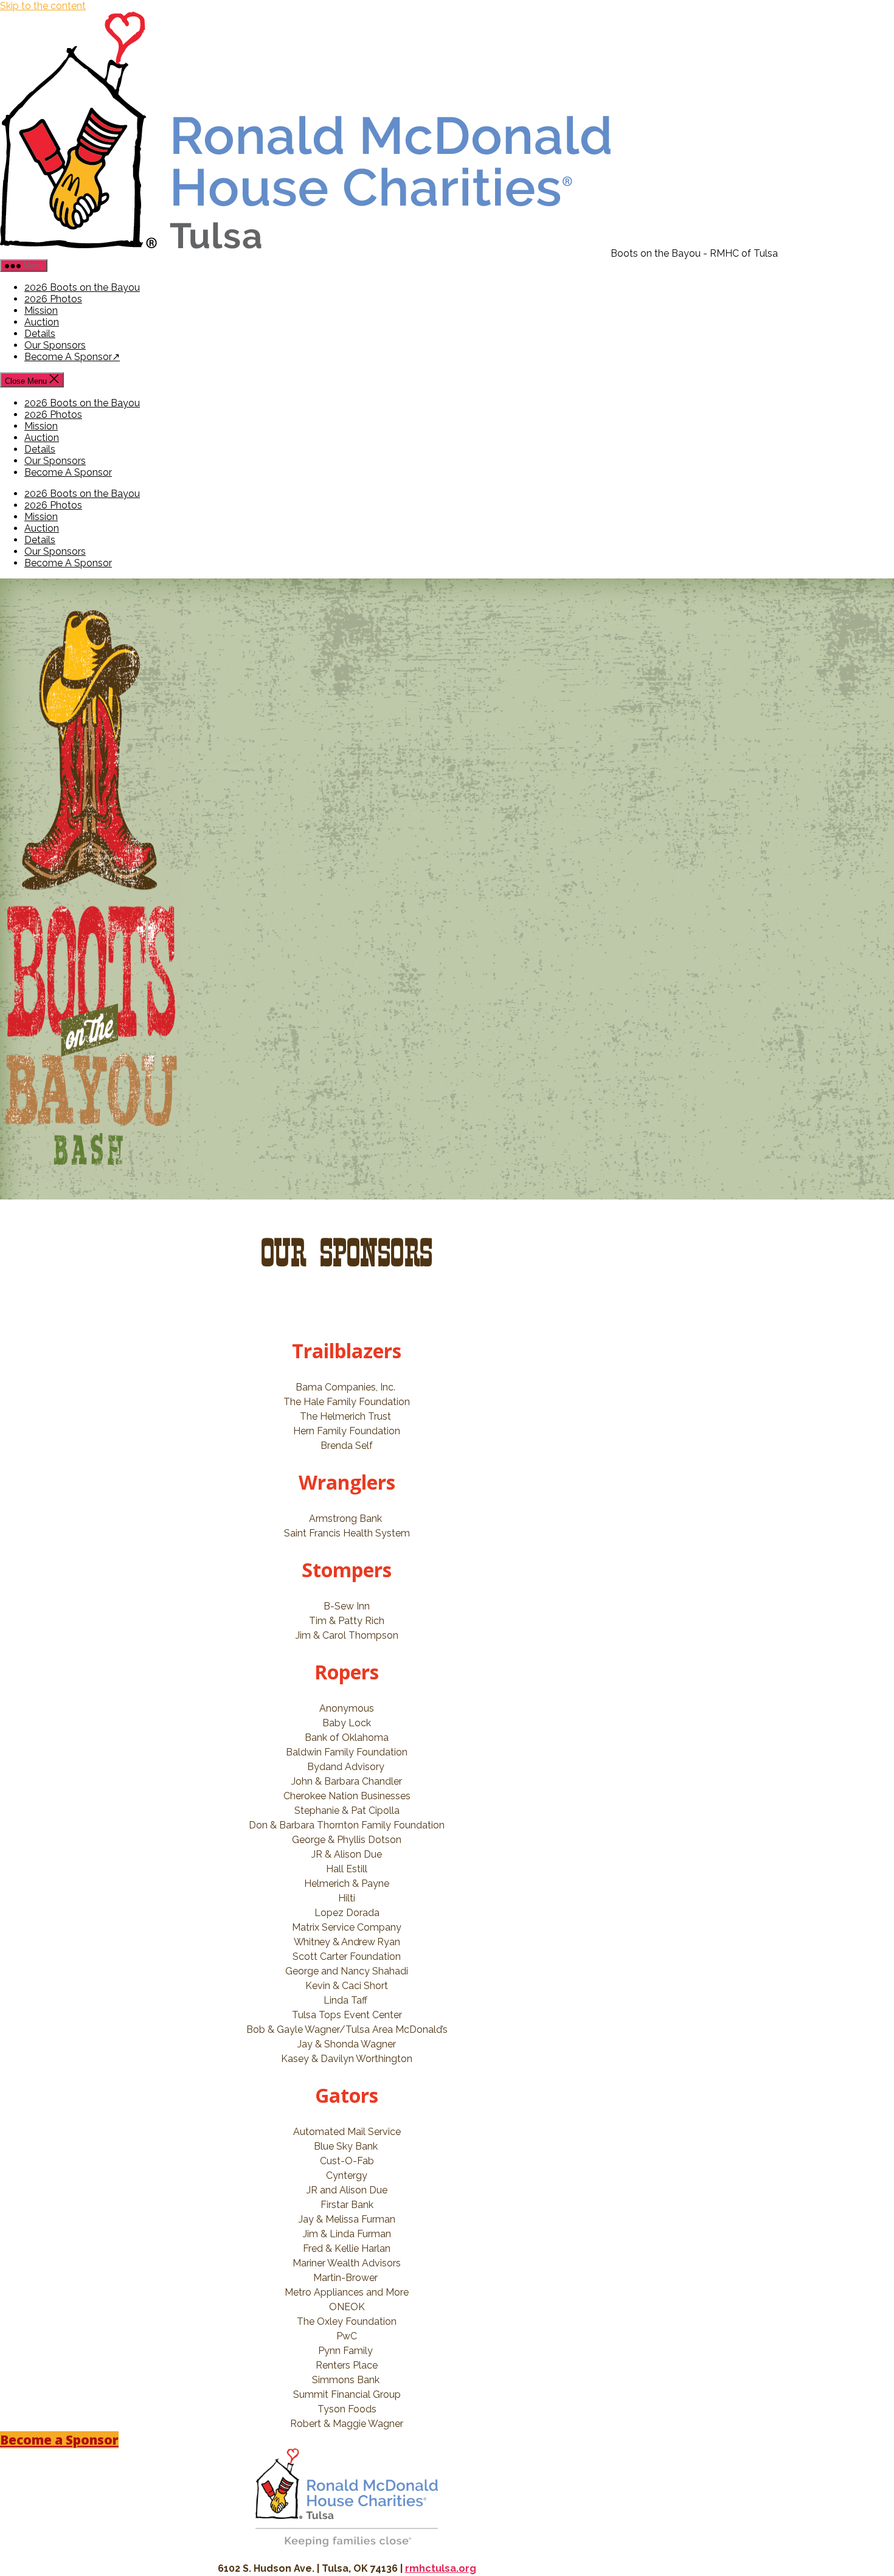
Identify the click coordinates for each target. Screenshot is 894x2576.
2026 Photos (53, 299)
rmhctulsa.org (441, 2568)
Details (40, 334)
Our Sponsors (55, 345)
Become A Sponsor (68, 357)
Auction (42, 322)
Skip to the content (43, 6)
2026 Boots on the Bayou (82, 287)
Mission (41, 311)
